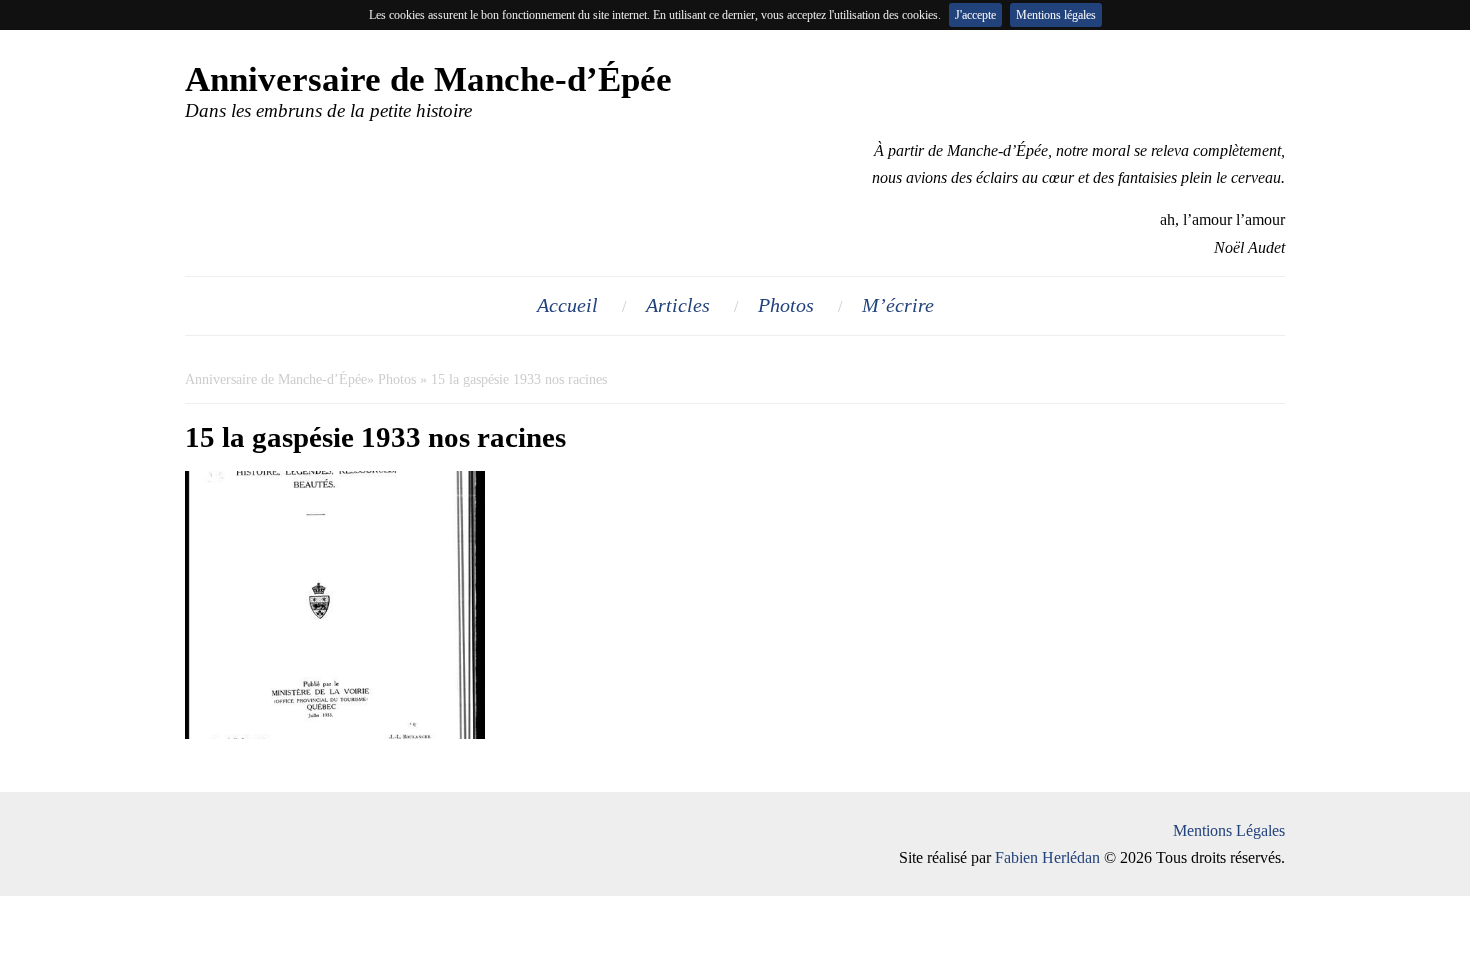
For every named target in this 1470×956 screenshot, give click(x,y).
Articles (678, 305)
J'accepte (975, 15)
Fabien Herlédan (1047, 857)
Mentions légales (1056, 15)
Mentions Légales (1229, 830)
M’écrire (898, 305)
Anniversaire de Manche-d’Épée (276, 379)
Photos (786, 305)
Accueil (567, 305)
